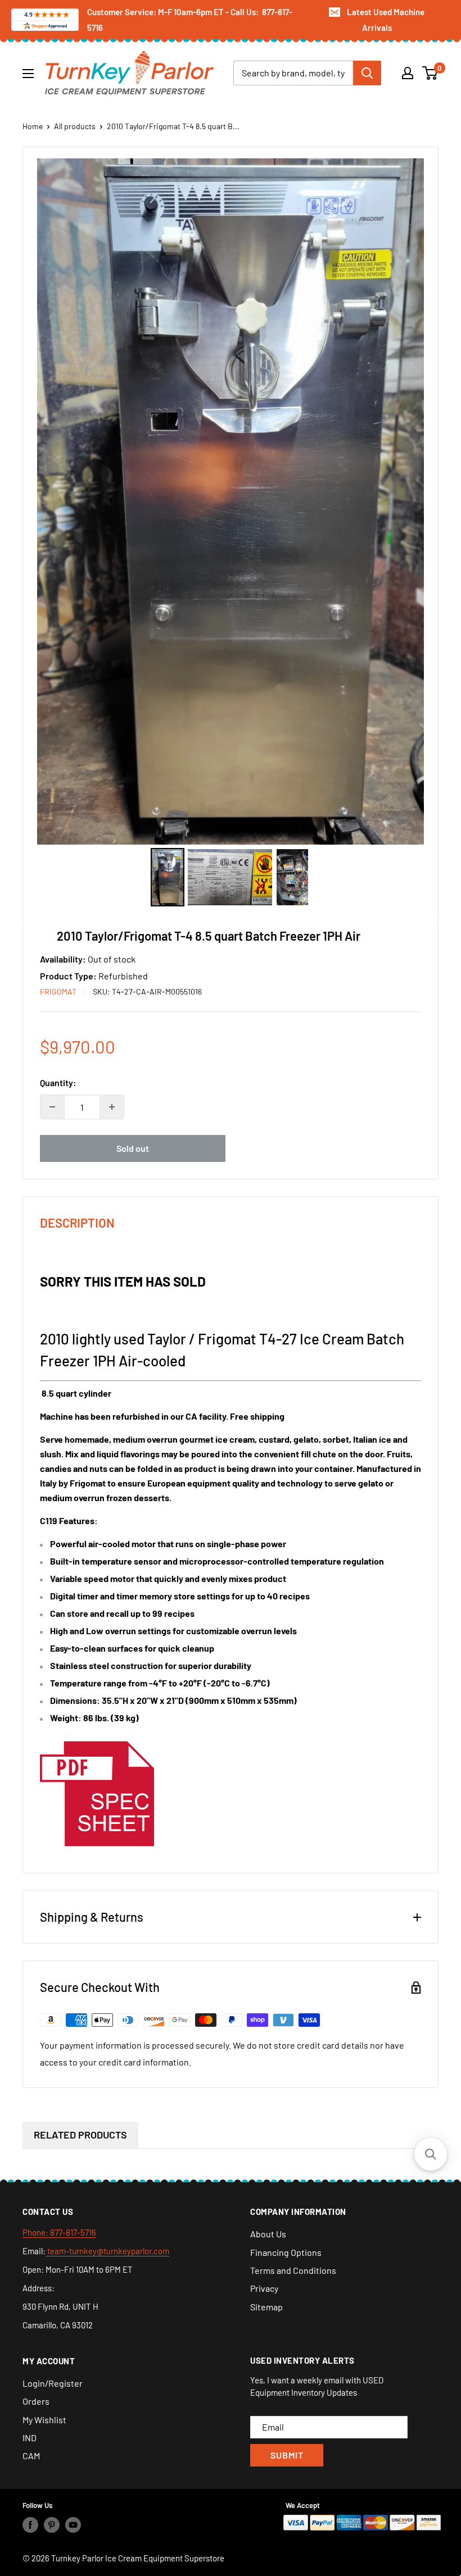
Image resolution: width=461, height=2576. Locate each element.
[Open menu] (28, 74)
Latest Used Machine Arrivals (386, 20)
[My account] (408, 73)
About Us (268, 2234)
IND (30, 2438)
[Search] (367, 73)
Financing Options (286, 2252)
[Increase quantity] (112, 1107)
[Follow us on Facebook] (30, 2525)
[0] (430, 73)
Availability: (64, 959)
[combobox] (293, 73)
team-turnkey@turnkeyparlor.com (107, 2251)
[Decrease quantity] (52, 1107)
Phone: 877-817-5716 (59, 2232)
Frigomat (58, 991)
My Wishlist (44, 2420)
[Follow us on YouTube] (73, 2525)
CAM (31, 2456)
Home (33, 126)
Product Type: (69, 976)
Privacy (264, 2288)
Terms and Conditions (293, 2270)
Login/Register (53, 2383)
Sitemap (266, 2307)
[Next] (408, 501)
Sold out (133, 1148)
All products (75, 126)
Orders (36, 2401)
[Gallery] (231, 534)
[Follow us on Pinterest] (52, 2525)
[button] (431, 2154)
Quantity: (58, 1082)
